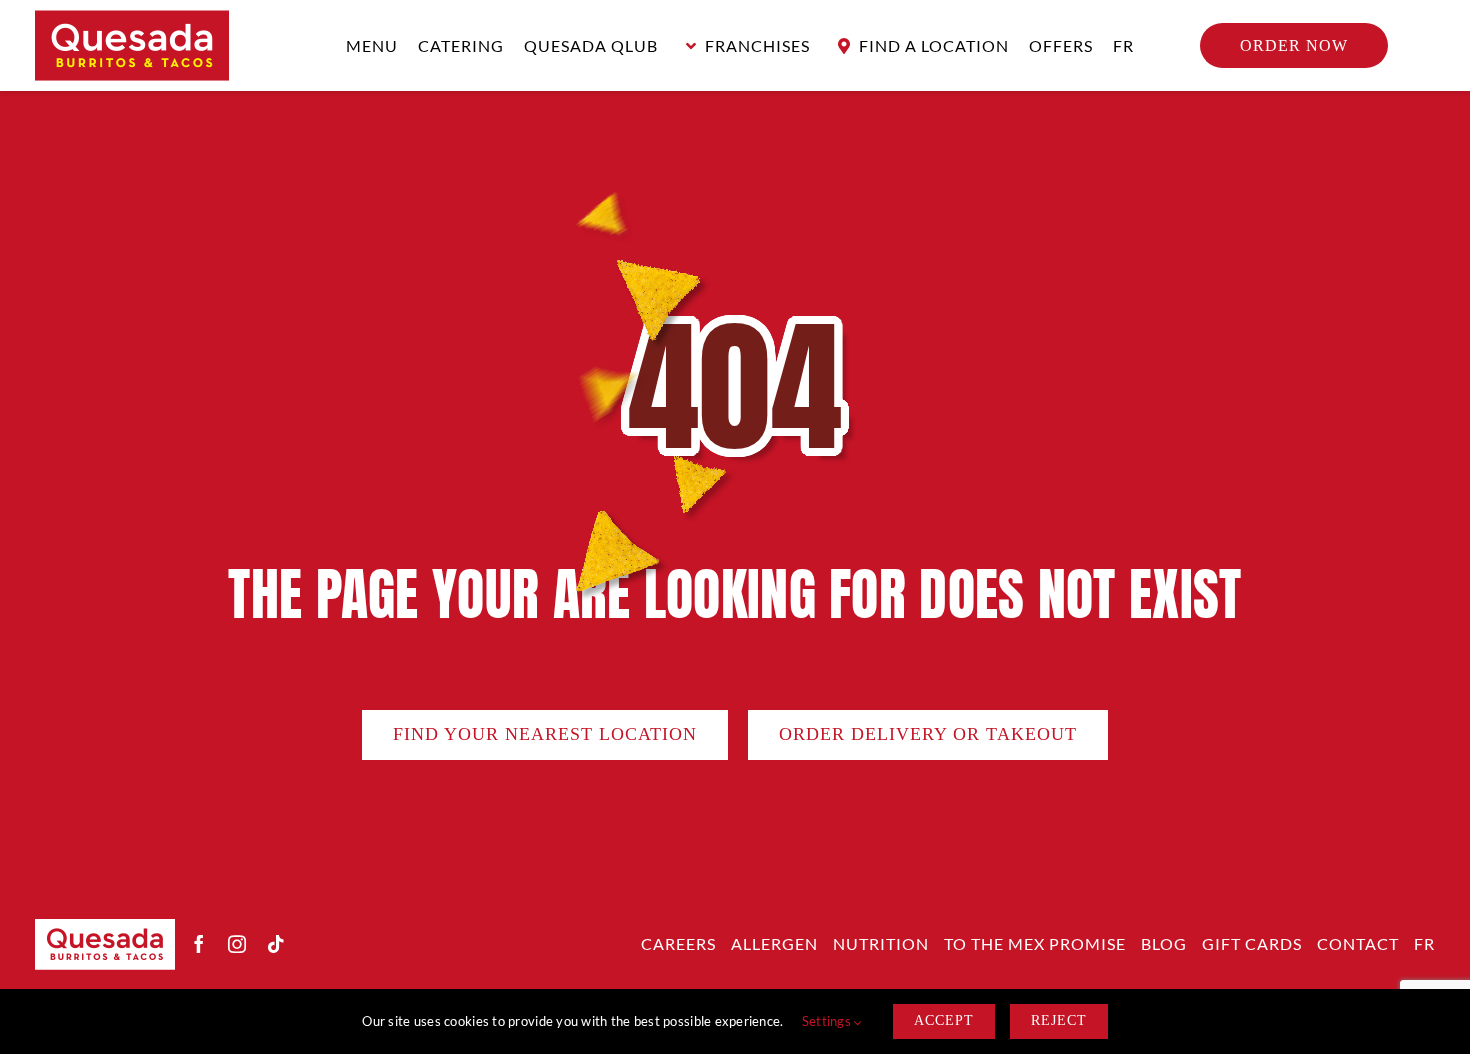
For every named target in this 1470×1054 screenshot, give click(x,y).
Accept (944, 1020)
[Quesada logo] (132, 19)
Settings (828, 1021)
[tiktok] (276, 944)
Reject (1059, 1020)
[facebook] (199, 944)
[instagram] (237, 944)
